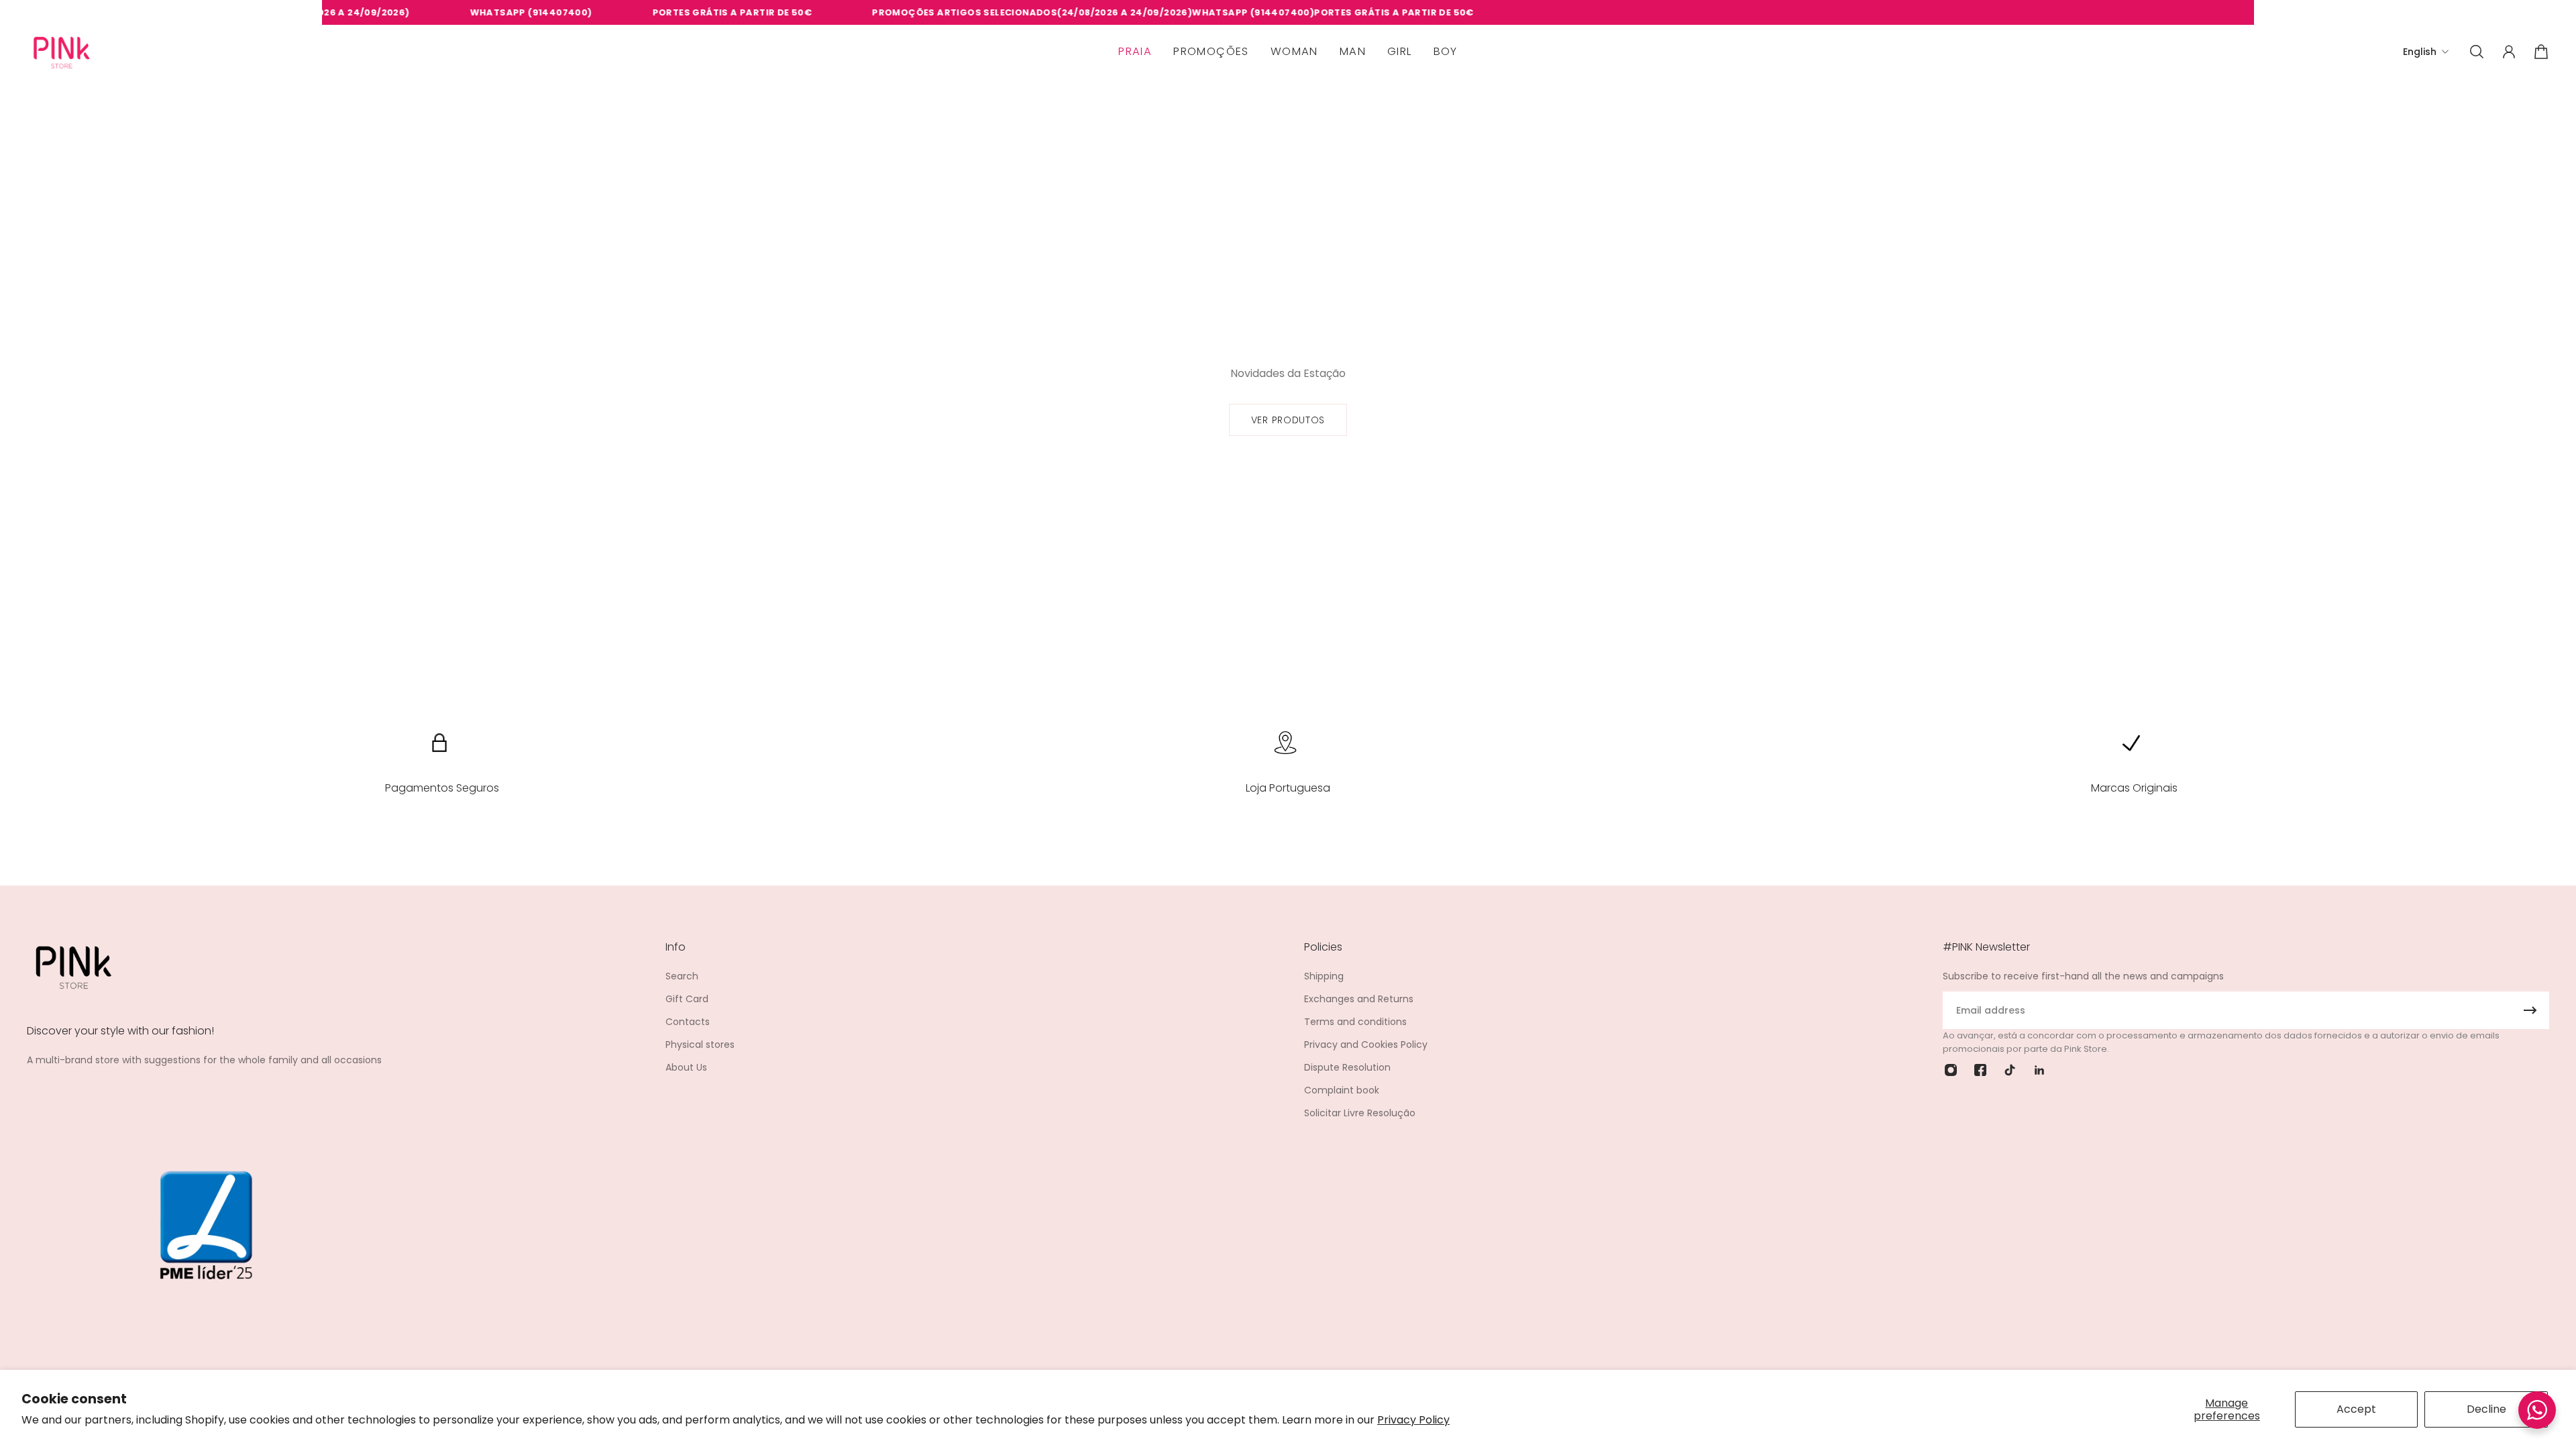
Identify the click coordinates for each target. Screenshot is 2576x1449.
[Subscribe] (2530, 1010)
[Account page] (2509, 52)
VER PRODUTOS (1288, 420)
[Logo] (62, 52)
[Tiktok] (2010, 1070)
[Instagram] (1951, 1070)
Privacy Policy (1413, 1420)
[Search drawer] (2477, 52)
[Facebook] (1980, 1070)
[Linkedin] (2039, 1070)
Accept (2356, 1409)
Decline (2486, 1409)
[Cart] (2541, 52)
